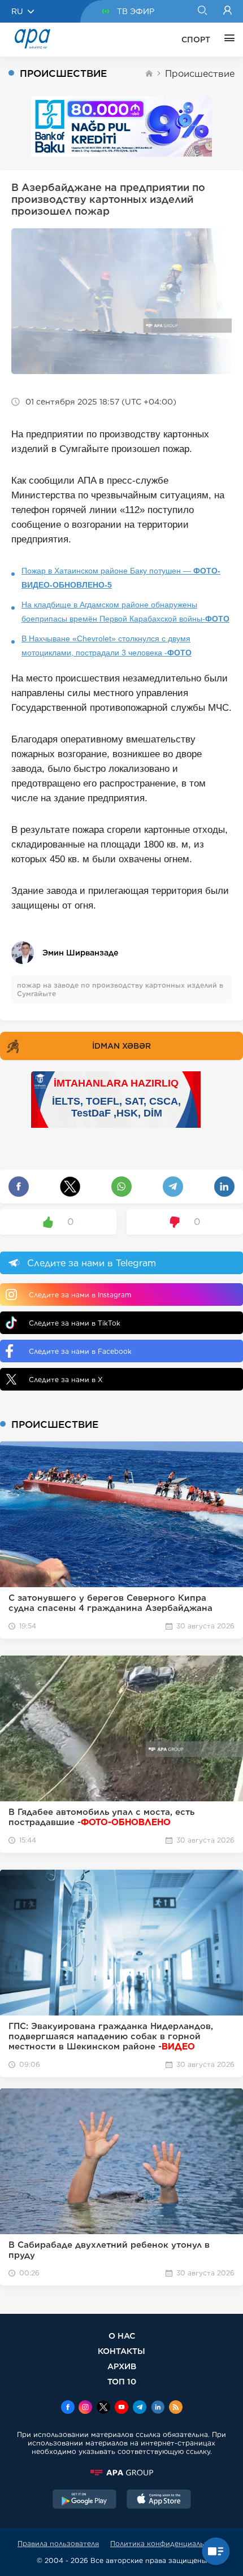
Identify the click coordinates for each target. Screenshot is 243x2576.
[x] (103, 2408)
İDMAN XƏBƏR (121, 1046)
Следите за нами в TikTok (75, 1323)
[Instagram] (85, 2408)
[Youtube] (121, 2408)
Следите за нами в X (66, 1380)
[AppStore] (159, 2500)
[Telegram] (140, 2408)
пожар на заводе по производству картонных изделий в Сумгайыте (120, 989)
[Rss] (176, 2408)
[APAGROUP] (121, 2473)
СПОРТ (196, 40)
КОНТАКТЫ (121, 2351)
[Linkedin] (158, 2408)
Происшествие (200, 74)
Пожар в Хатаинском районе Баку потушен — (121, 578)
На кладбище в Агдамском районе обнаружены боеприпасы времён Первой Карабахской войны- (125, 612)
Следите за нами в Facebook (80, 1351)
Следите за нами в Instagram (80, 1295)
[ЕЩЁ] (227, 40)
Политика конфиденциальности (168, 2544)
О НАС (122, 2336)
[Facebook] (68, 2408)
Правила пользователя (58, 2544)
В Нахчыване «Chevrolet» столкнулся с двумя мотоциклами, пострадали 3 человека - (107, 646)
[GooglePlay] (85, 2500)
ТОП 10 (122, 2381)
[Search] (202, 11)
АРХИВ (122, 2366)
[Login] (227, 11)
